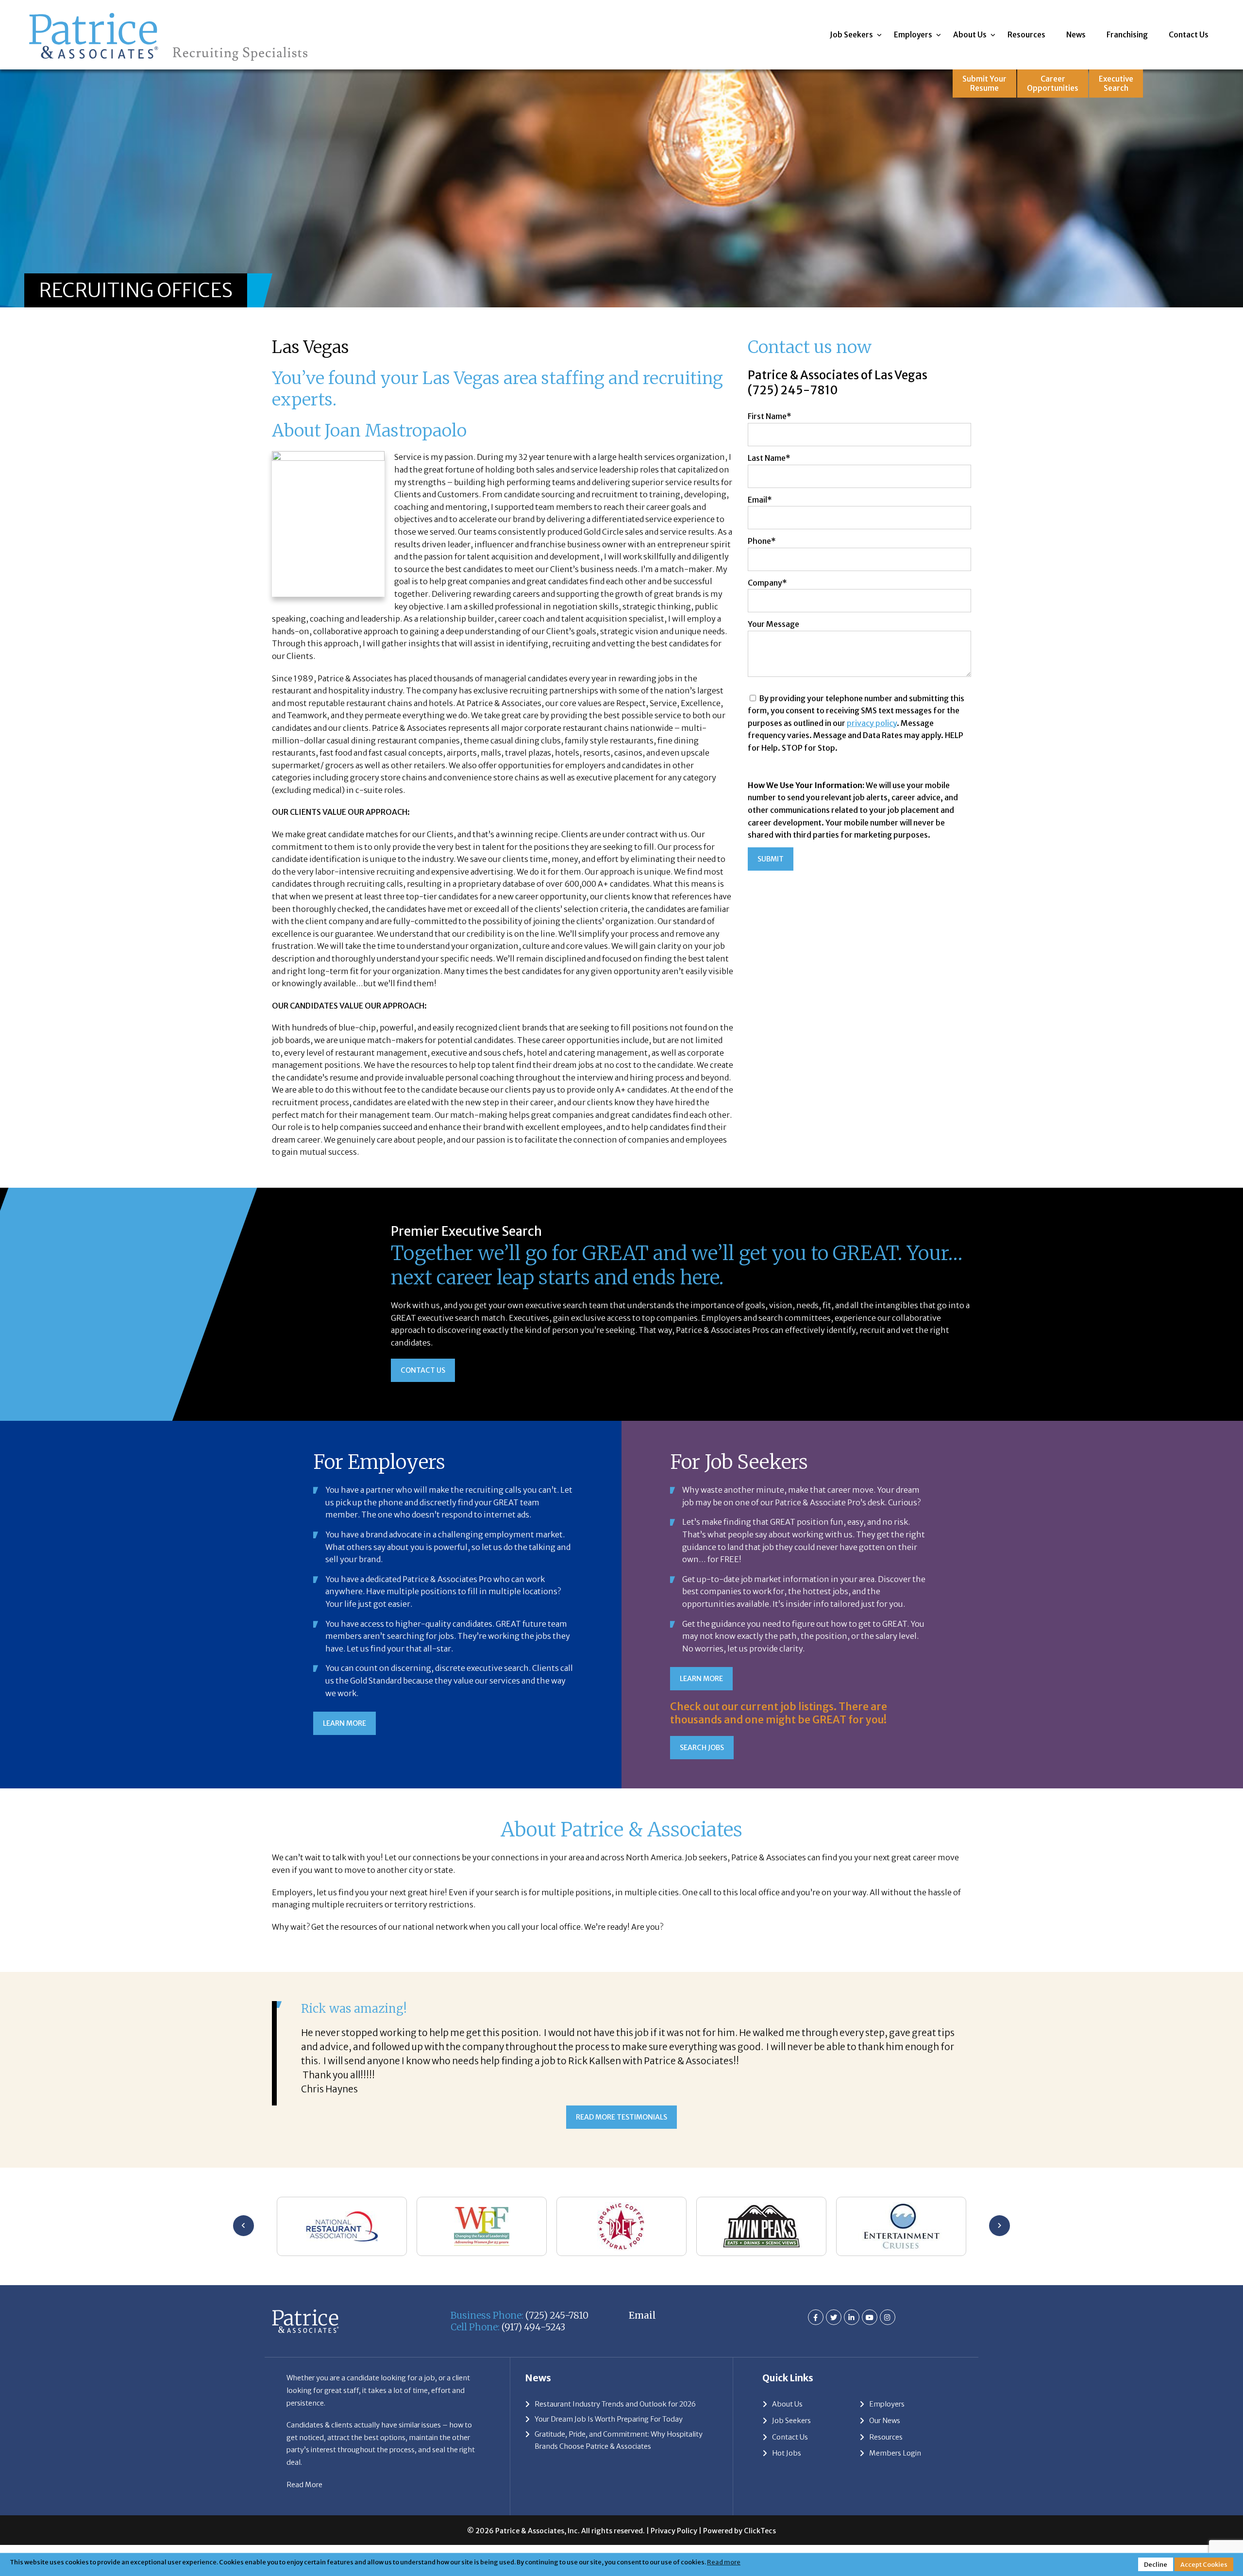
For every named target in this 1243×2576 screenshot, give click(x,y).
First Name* (770, 416)
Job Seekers (851, 35)
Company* (767, 583)
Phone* (762, 541)
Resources (1026, 35)
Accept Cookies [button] (1204, 2564)
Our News (885, 2382)
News (1076, 35)
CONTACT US (423, 1370)
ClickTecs (760, 2492)
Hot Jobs (787, 2414)
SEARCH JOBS (702, 1748)
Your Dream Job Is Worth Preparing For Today (609, 2380)
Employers (913, 35)
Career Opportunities (1053, 84)
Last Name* (769, 458)
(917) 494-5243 (533, 2289)
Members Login (895, 2414)
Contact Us (1189, 35)
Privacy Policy (674, 2492)
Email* (760, 500)
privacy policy (872, 723)
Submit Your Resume (984, 84)
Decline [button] (1156, 2564)
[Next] (999, 2187)
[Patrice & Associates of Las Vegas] (168, 13)
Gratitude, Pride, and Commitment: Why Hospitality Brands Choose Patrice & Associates (619, 2402)
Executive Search (1116, 84)
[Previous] (244, 2187)
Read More (304, 2446)
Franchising (1127, 35)
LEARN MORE (344, 1723)
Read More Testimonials (621, 2079)
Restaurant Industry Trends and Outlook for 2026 (615, 2366)
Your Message (773, 624)
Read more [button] (724, 2562)
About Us (970, 35)
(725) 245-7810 (793, 390)
